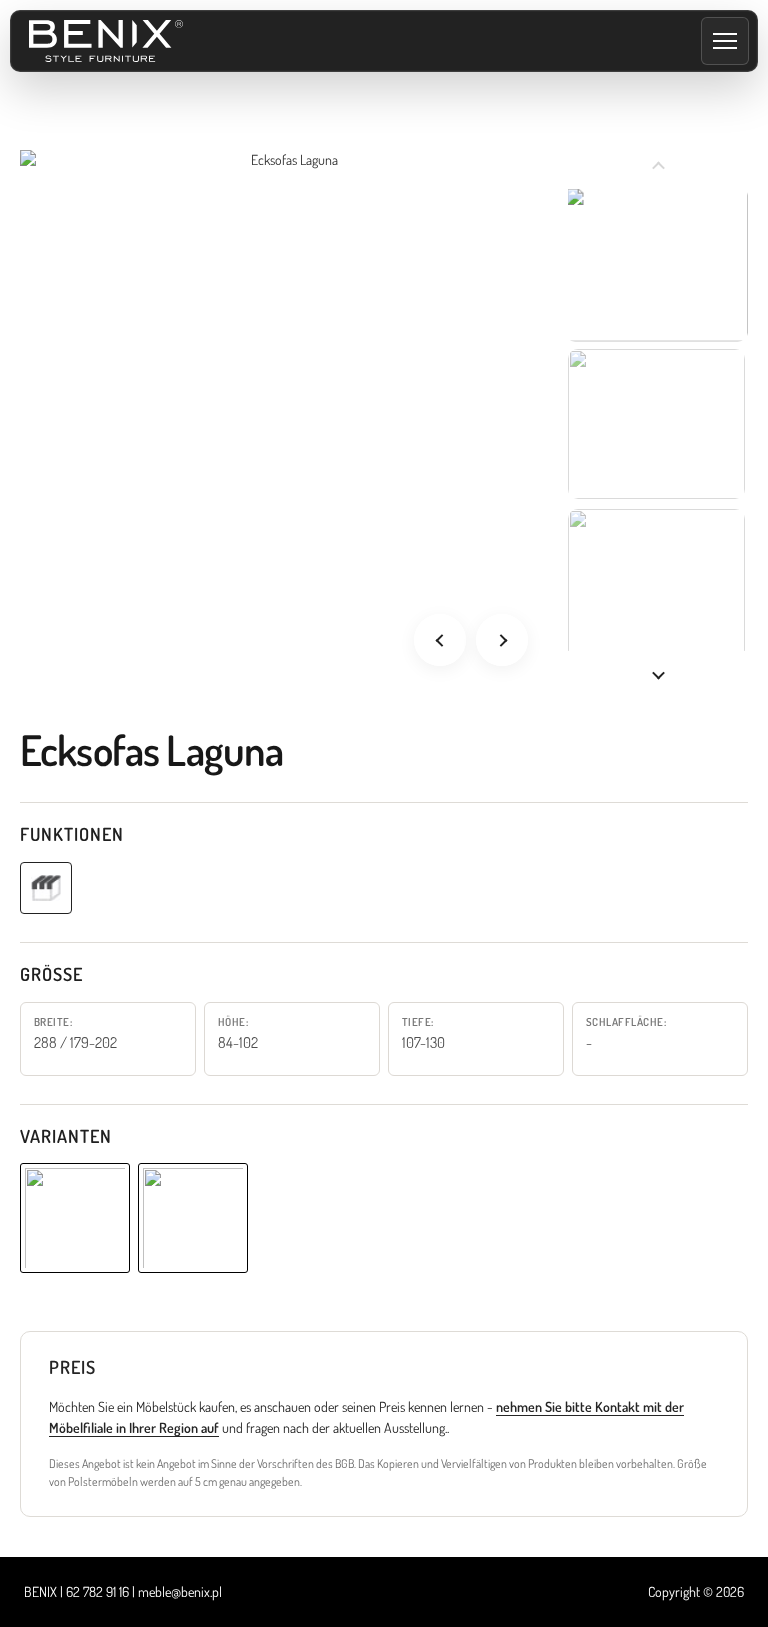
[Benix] (106, 41)
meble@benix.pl (180, 1591)
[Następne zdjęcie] (502, 640)
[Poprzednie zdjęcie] (440, 640)
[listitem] (656, 263)
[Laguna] (75, 1218)
